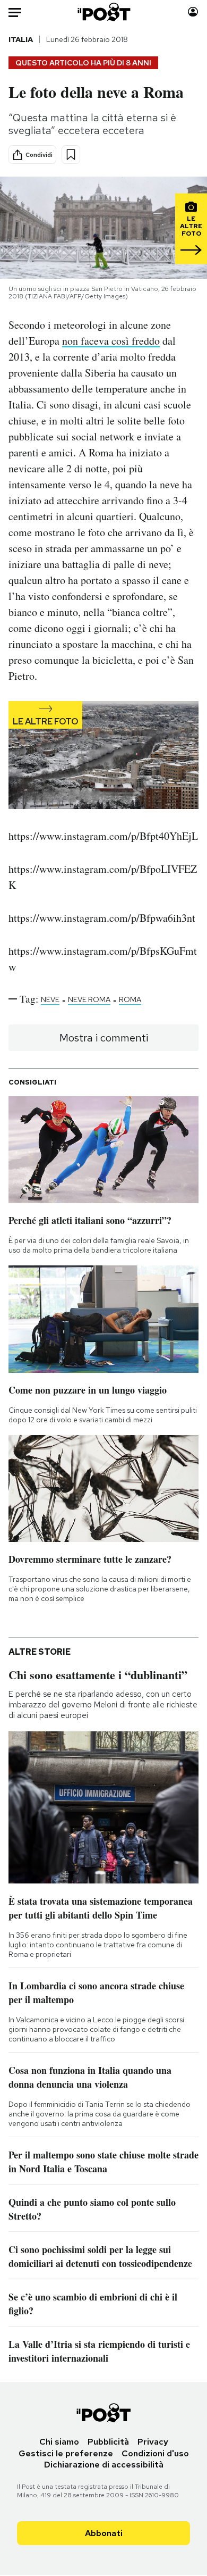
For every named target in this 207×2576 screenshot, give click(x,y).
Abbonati (104, 2533)
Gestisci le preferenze (66, 2453)
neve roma (89, 999)
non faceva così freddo (111, 341)
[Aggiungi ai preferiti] (71, 155)
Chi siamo (59, 2442)
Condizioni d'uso (155, 2453)
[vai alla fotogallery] (103, 756)
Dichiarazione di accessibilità (104, 2465)
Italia (21, 39)
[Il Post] (103, 12)
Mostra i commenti (104, 1038)
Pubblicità (108, 2442)
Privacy (153, 2442)
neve (50, 999)
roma (130, 999)
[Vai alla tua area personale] (193, 12)
